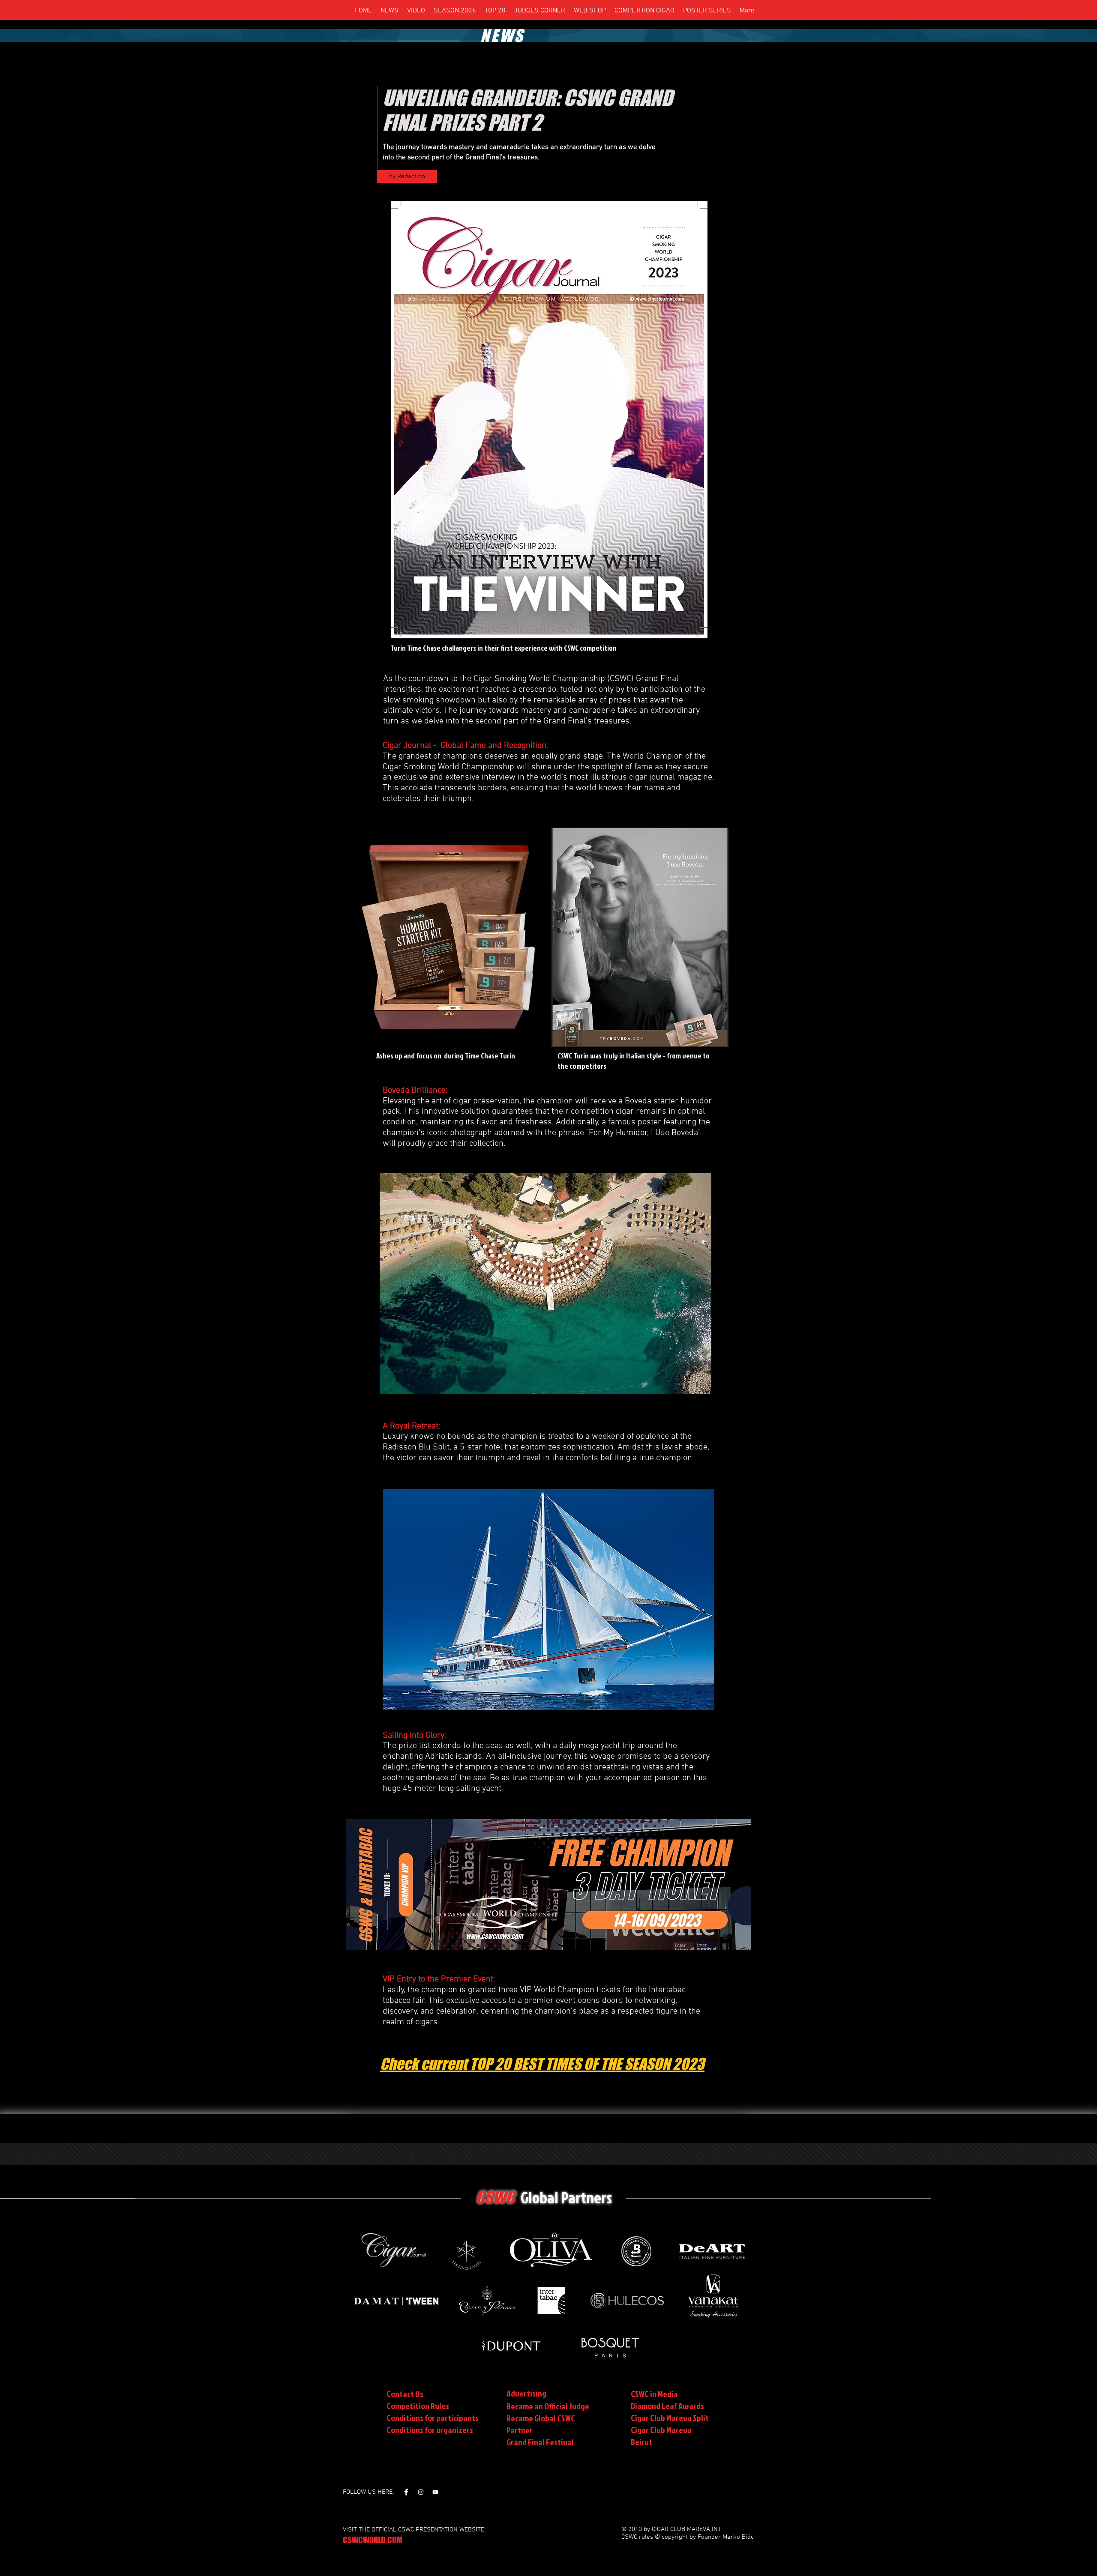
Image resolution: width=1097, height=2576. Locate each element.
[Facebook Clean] (406, 2492)
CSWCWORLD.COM (373, 2540)
